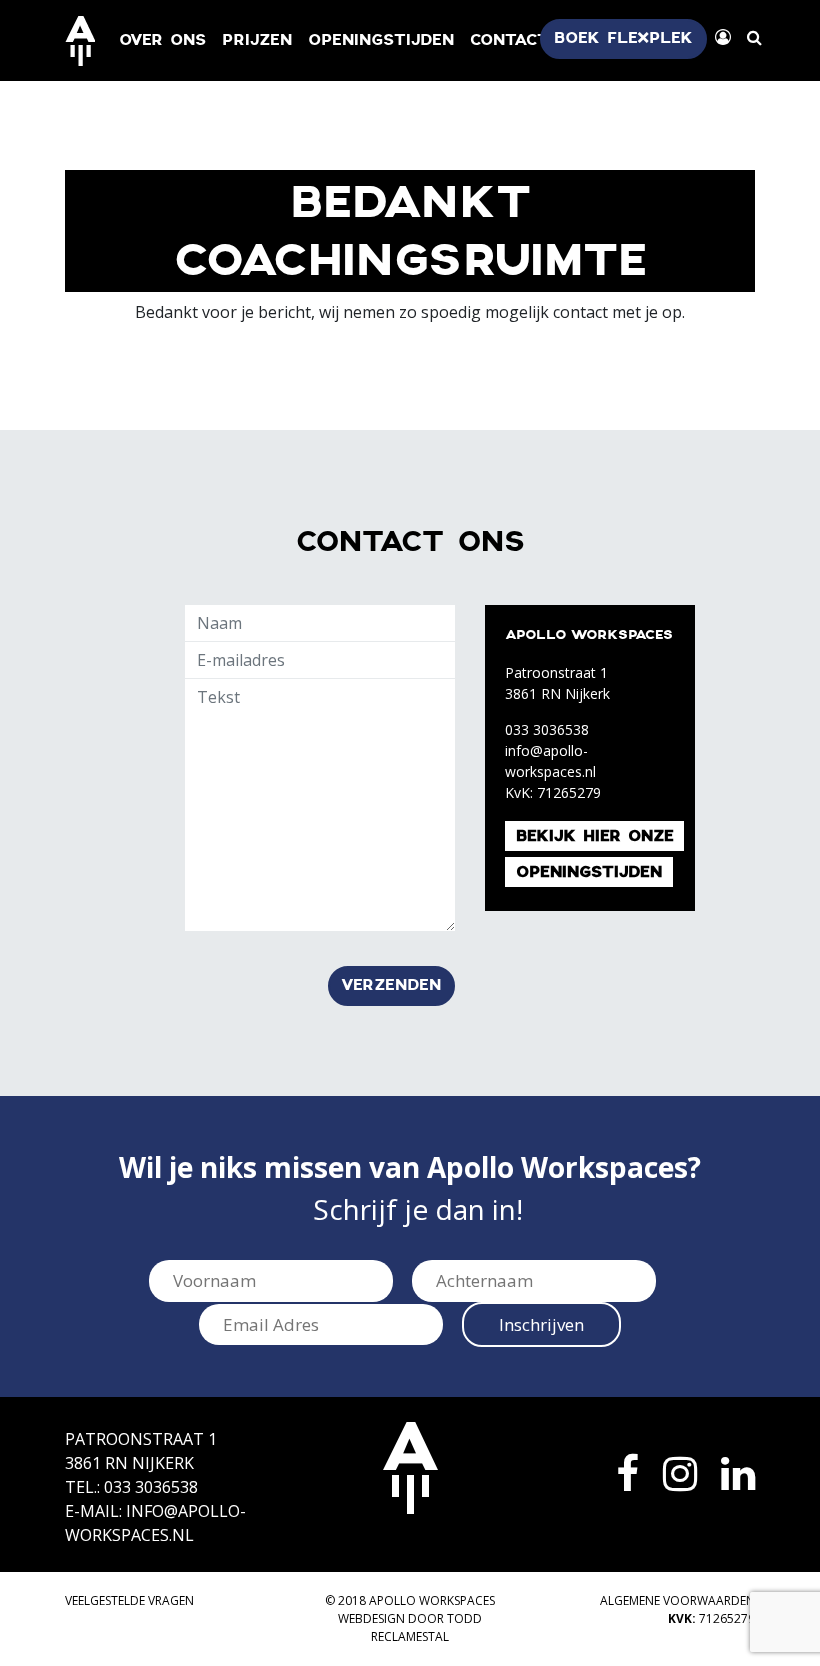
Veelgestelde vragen (129, 1600)
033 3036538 (547, 729)
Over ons (162, 40)
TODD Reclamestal (426, 1627)
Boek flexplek (623, 38)
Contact (509, 40)
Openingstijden (381, 40)
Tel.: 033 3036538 (131, 1487)
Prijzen (257, 40)
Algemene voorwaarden (677, 1600)
